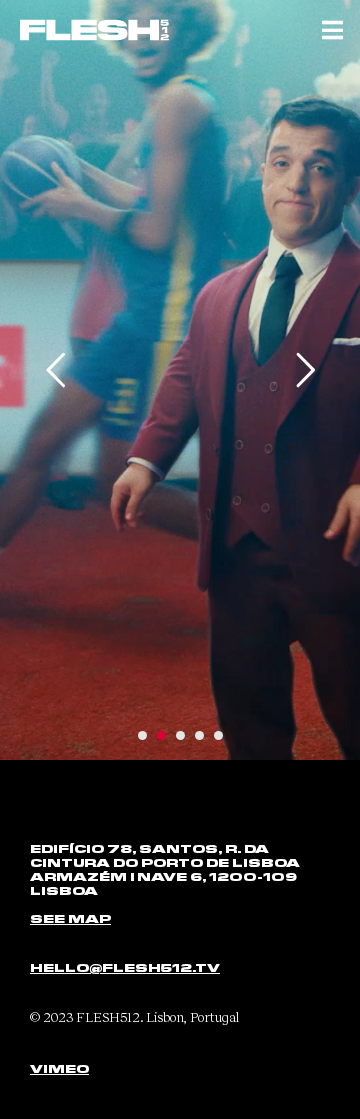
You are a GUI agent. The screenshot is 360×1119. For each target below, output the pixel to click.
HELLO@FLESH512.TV (125, 967)
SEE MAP (70, 918)
